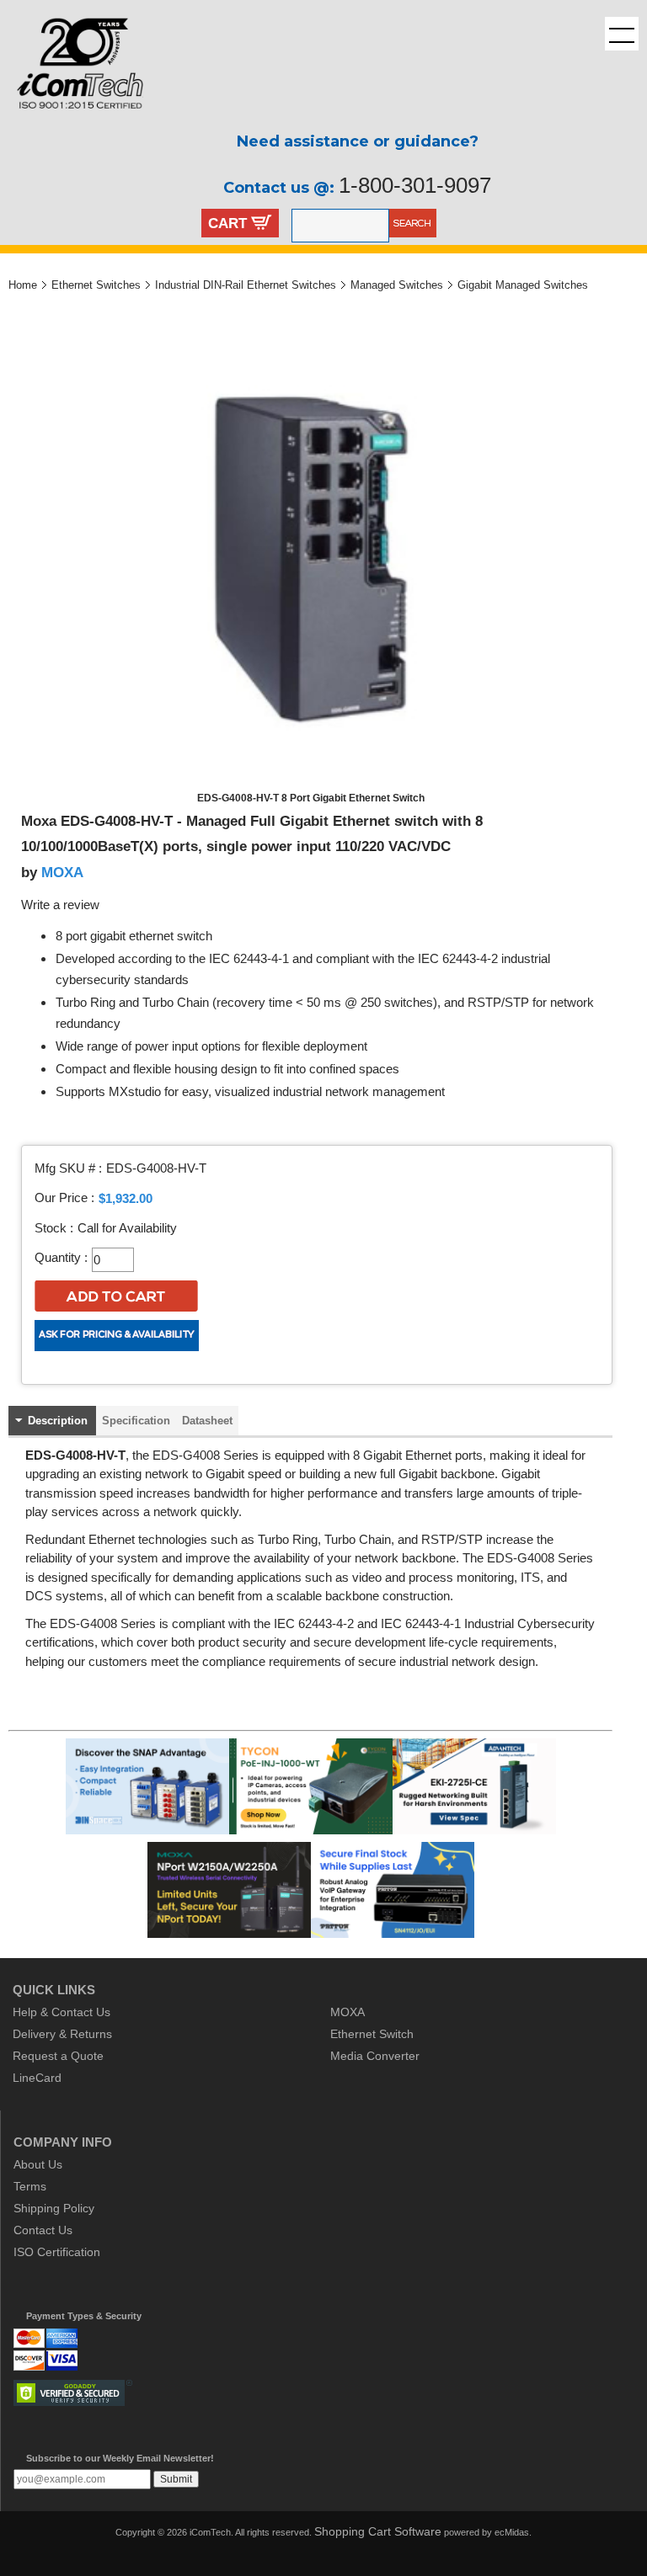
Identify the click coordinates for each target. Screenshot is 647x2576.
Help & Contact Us (61, 2012)
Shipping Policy (54, 2208)
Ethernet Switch (372, 2034)
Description (58, 1421)
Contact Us (43, 2230)
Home (23, 285)
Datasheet (207, 1421)
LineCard (37, 2078)
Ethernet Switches (96, 285)
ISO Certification (57, 2252)
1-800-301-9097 (415, 185)
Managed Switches (397, 285)
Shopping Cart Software (378, 2531)
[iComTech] (72, 122)
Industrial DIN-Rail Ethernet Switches (246, 285)
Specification (136, 1421)
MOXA (62, 872)
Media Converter (375, 2056)
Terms (30, 2186)
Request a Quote (58, 2056)
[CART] (262, 225)
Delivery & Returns (62, 2034)
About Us (38, 2164)
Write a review (60, 905)
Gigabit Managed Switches (523, 285)
